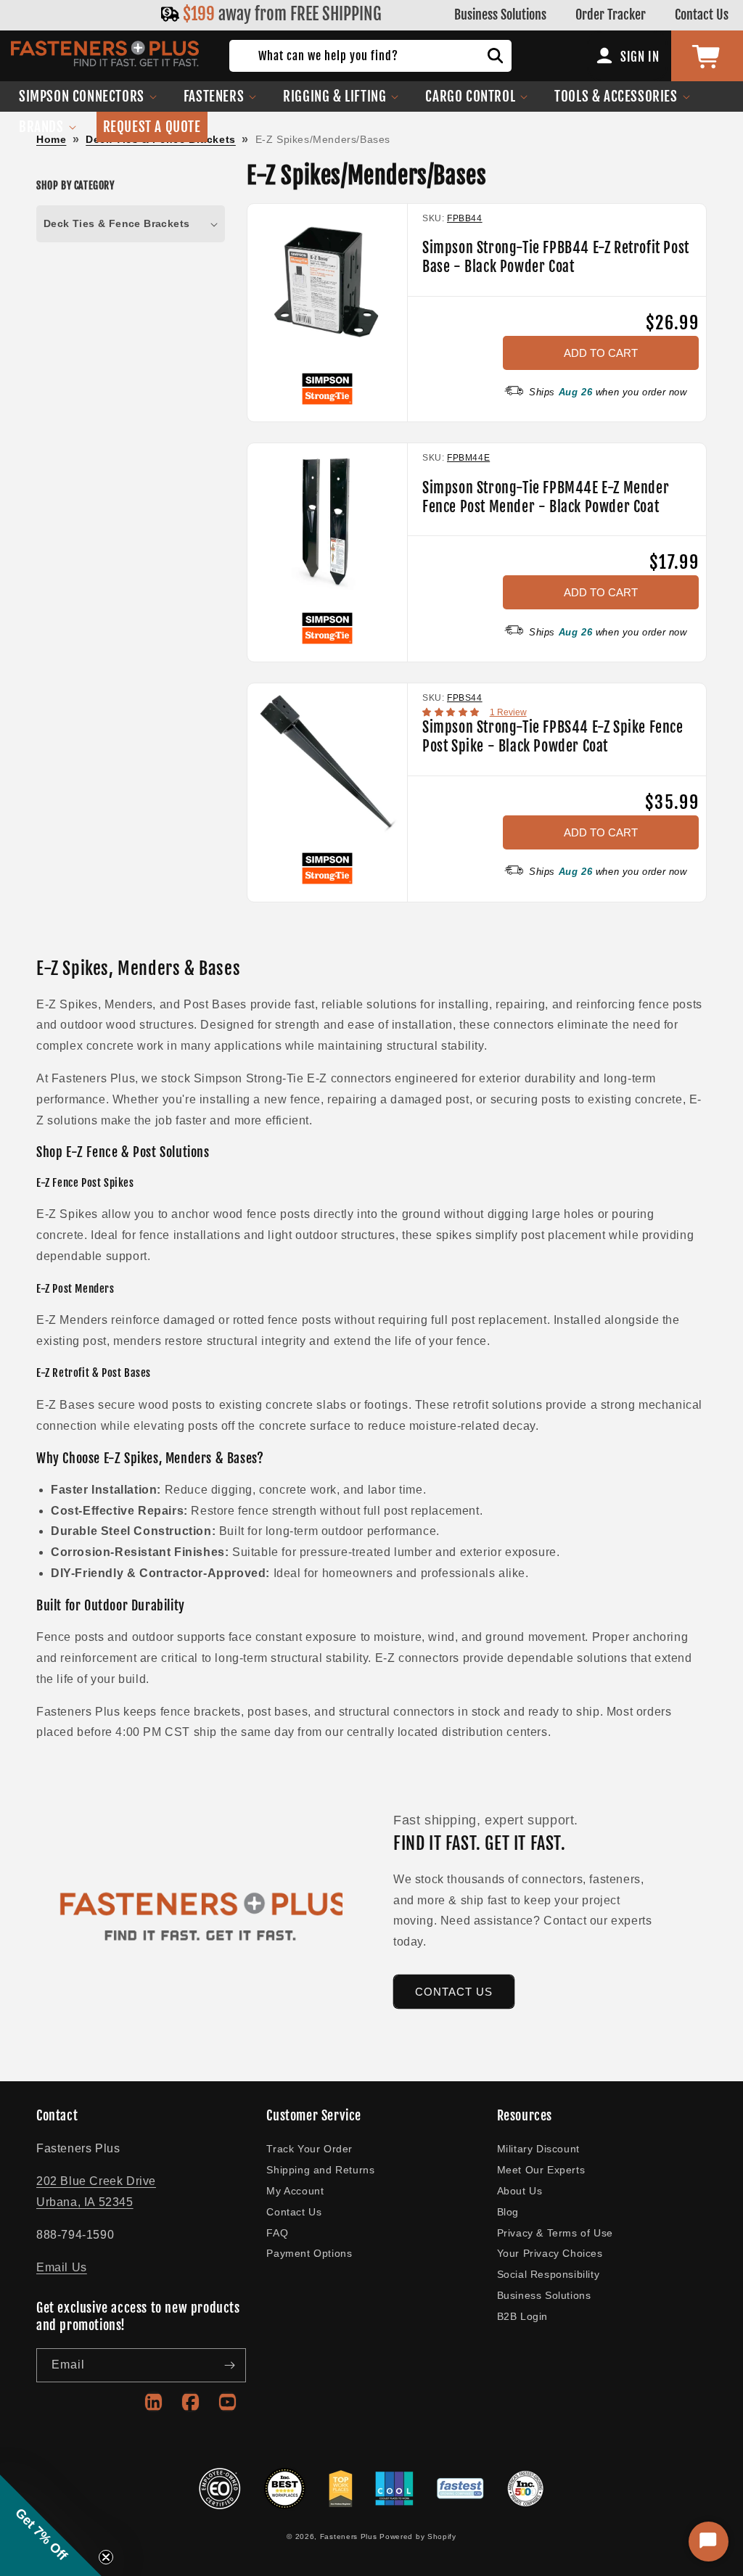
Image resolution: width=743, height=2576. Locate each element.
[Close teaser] (106, 2557)
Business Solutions (500, 15)
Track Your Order (309, 2149)
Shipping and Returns (320, 2170)
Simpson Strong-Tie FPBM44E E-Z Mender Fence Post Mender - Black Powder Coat (546, 497)
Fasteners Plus (349, 2536)
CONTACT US (454, 1992)
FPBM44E (468, 458)
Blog (508, 2212)
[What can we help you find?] (496, 56)
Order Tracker (611, 15)
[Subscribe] (229, 2365)
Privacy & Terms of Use (555, 2233)
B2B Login (522, 2316)
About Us (520, 2191)
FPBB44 (465, 218)
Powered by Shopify (418, 2536)
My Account (295, 2191)
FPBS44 (465, 698)
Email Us (62, 2267)
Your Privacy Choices (550, 2253)
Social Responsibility (549, 2274)
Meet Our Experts (541, 2170)
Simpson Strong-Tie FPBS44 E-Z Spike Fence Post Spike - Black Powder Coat (553, 737)
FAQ (277, 2233)
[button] (88, 96)
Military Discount (538, 2149)
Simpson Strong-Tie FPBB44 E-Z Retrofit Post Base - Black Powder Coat (556, 257)
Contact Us (702, 15)
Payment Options (309, 2253)
